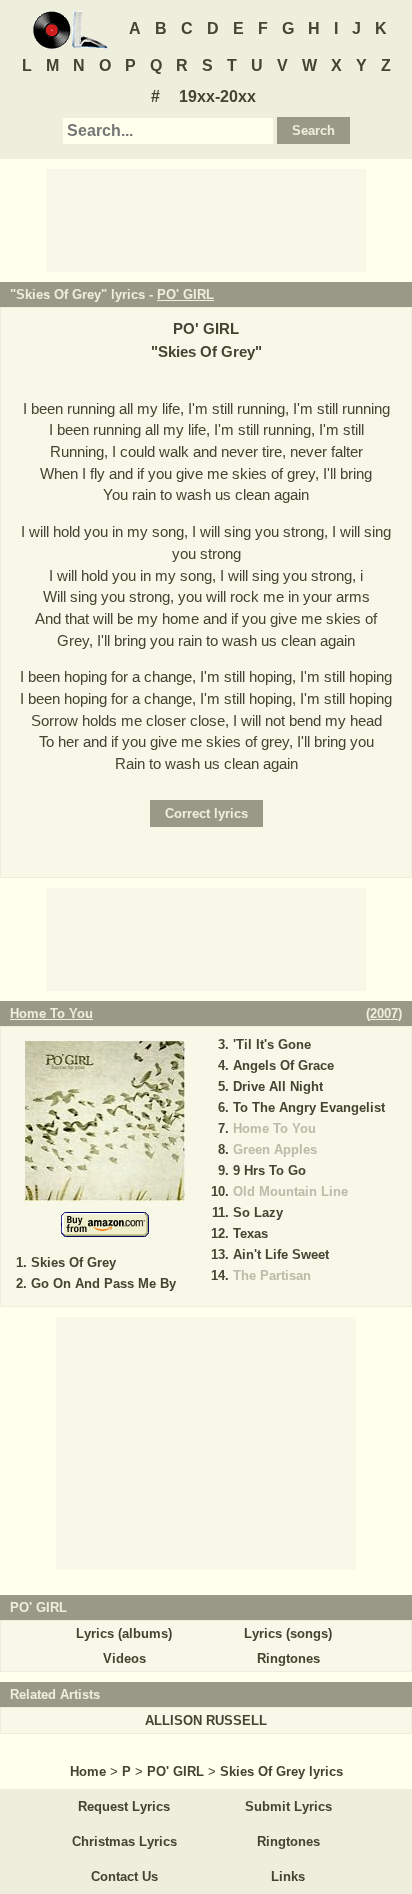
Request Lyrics (124, 1806)
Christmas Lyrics (124, 1841)
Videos (124, 1658)
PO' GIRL (185, 294)
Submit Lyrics (288, 1806)
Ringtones (288, 1658)
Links (288, 1876)
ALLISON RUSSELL (206, 1720)
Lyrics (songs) (288, 1633)
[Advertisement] (206, 219)
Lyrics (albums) (124, 1633)
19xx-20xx (217, 96)
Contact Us (124, 1876)
